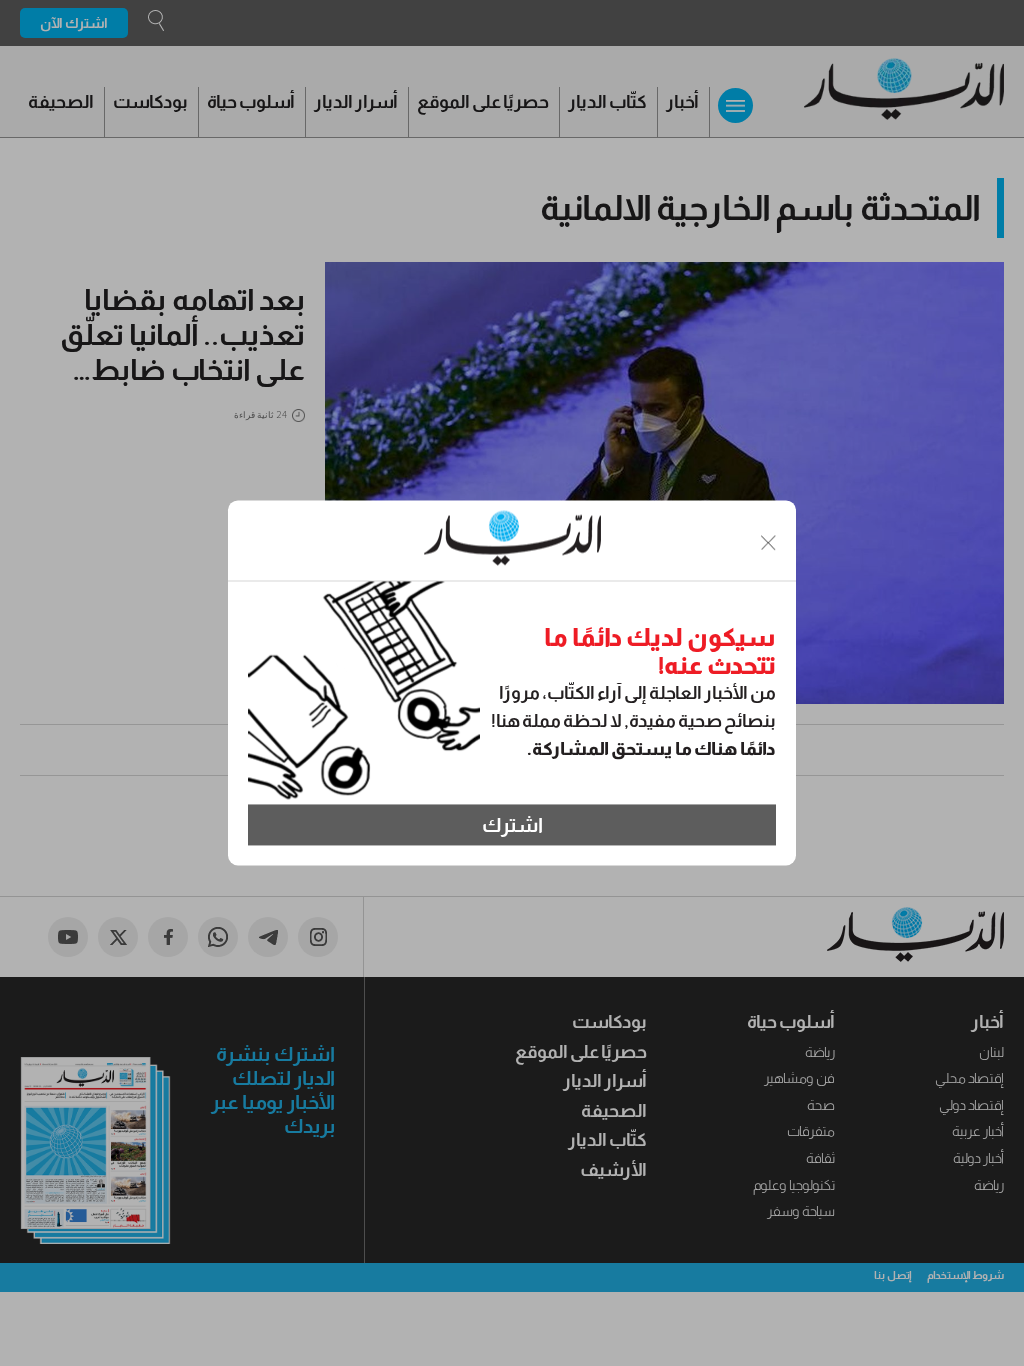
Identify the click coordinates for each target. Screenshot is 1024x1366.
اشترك (512, 825)
